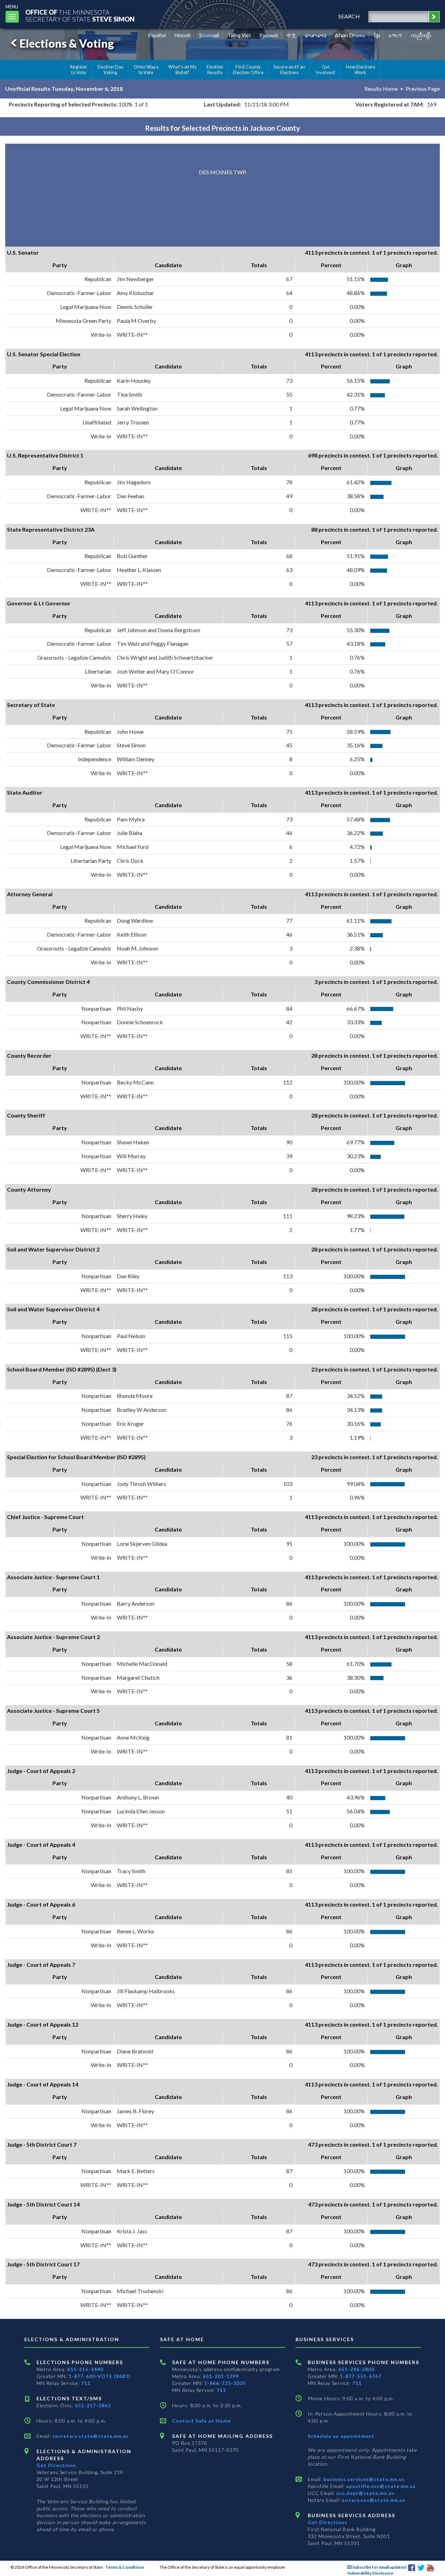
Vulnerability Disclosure (370, 2573)
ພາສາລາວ (316, 35)
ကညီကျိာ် (421, 35)
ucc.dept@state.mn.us (365, 2493)
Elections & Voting (67, 43)
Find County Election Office (248, 70)
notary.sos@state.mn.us (373, 2500)
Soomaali (209, 35)
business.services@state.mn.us (363, 2479)
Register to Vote (79, 70)
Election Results (215, 70)
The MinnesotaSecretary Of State (80, 15)
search (349, 16)
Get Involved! (326, 70)
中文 (291, 35)
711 (86, 2383)
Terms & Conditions (125, 2567)
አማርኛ (395, 35)
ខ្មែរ (377, 35)
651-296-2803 (356, 2369)
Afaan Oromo (350, 35)
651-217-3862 (93, 2405)
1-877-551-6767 (361, 2376)
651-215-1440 (85, 2369)
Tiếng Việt (239, 35)
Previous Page (423, 89)
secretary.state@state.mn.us (90, 2436)
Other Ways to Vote (146, 70)
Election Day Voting (111, 70)
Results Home (381, 89)
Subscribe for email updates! (379, 2567)
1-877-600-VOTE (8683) (99, 2376)
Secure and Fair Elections (289, 70)
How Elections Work (361, 70)
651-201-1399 (221, 2376)
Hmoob (183, 35)
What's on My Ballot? (183, 70)
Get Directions (56, 2465)
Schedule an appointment (341, 2436)
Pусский (269, 35)
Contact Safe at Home (201, 2421)
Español (157, 35)
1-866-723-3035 (225, 2383)
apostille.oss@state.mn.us (380, 2486)
